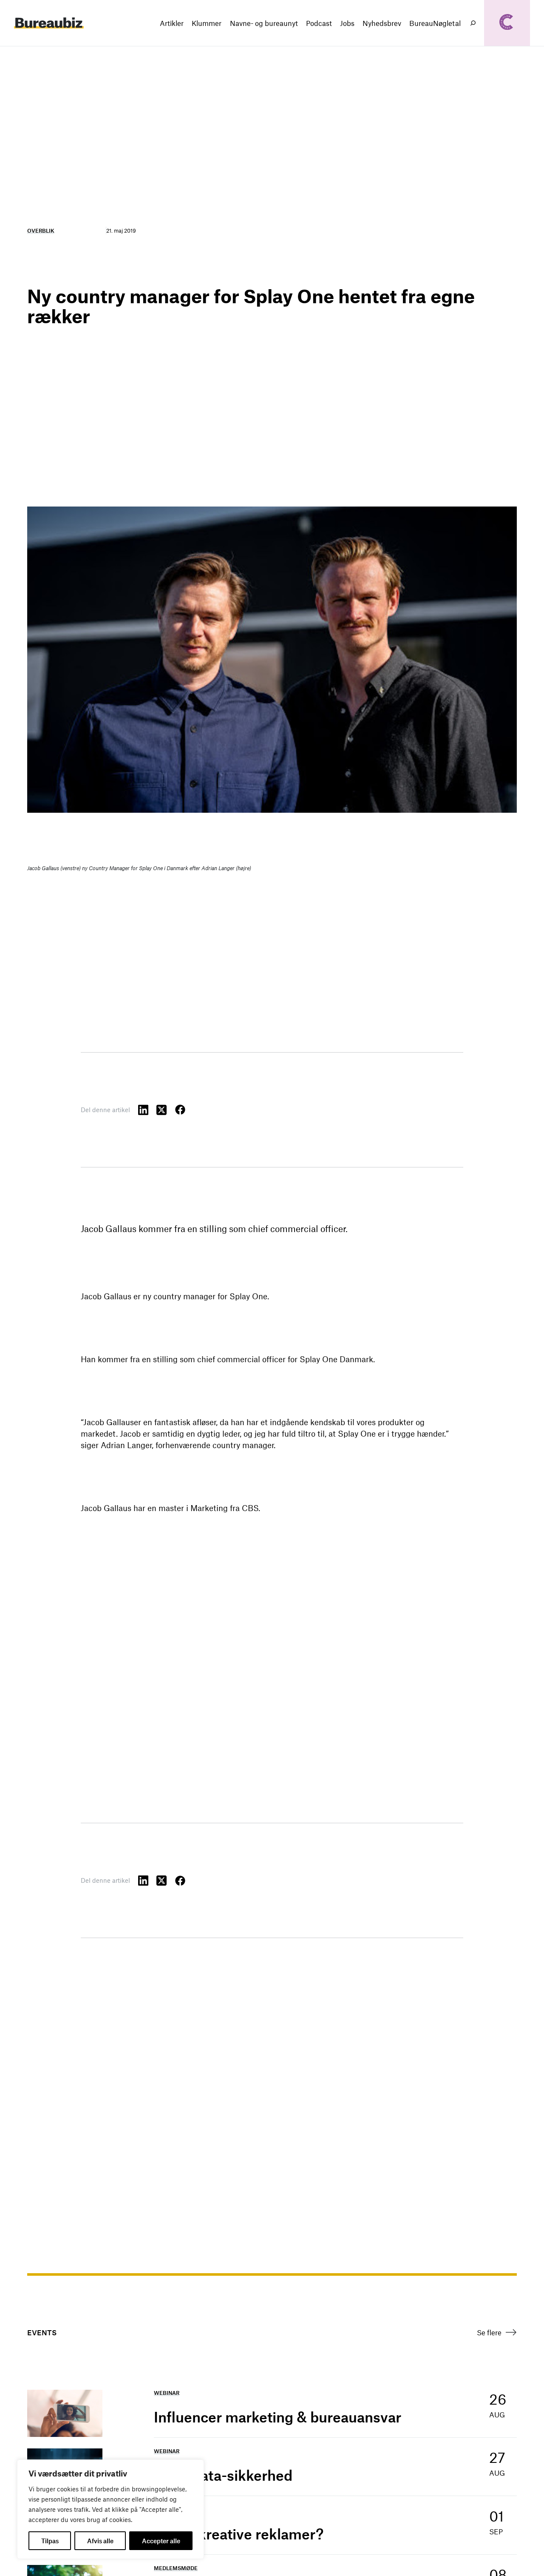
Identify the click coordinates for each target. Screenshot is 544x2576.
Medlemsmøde (176, 2568)
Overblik (41, 231)
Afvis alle (100, 2541)
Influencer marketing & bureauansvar (278, 2417)
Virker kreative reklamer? (239, 2534)
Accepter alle (161, 2541)
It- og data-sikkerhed (223, 2475)
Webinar (167, 2393)
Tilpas (50, 2541)
